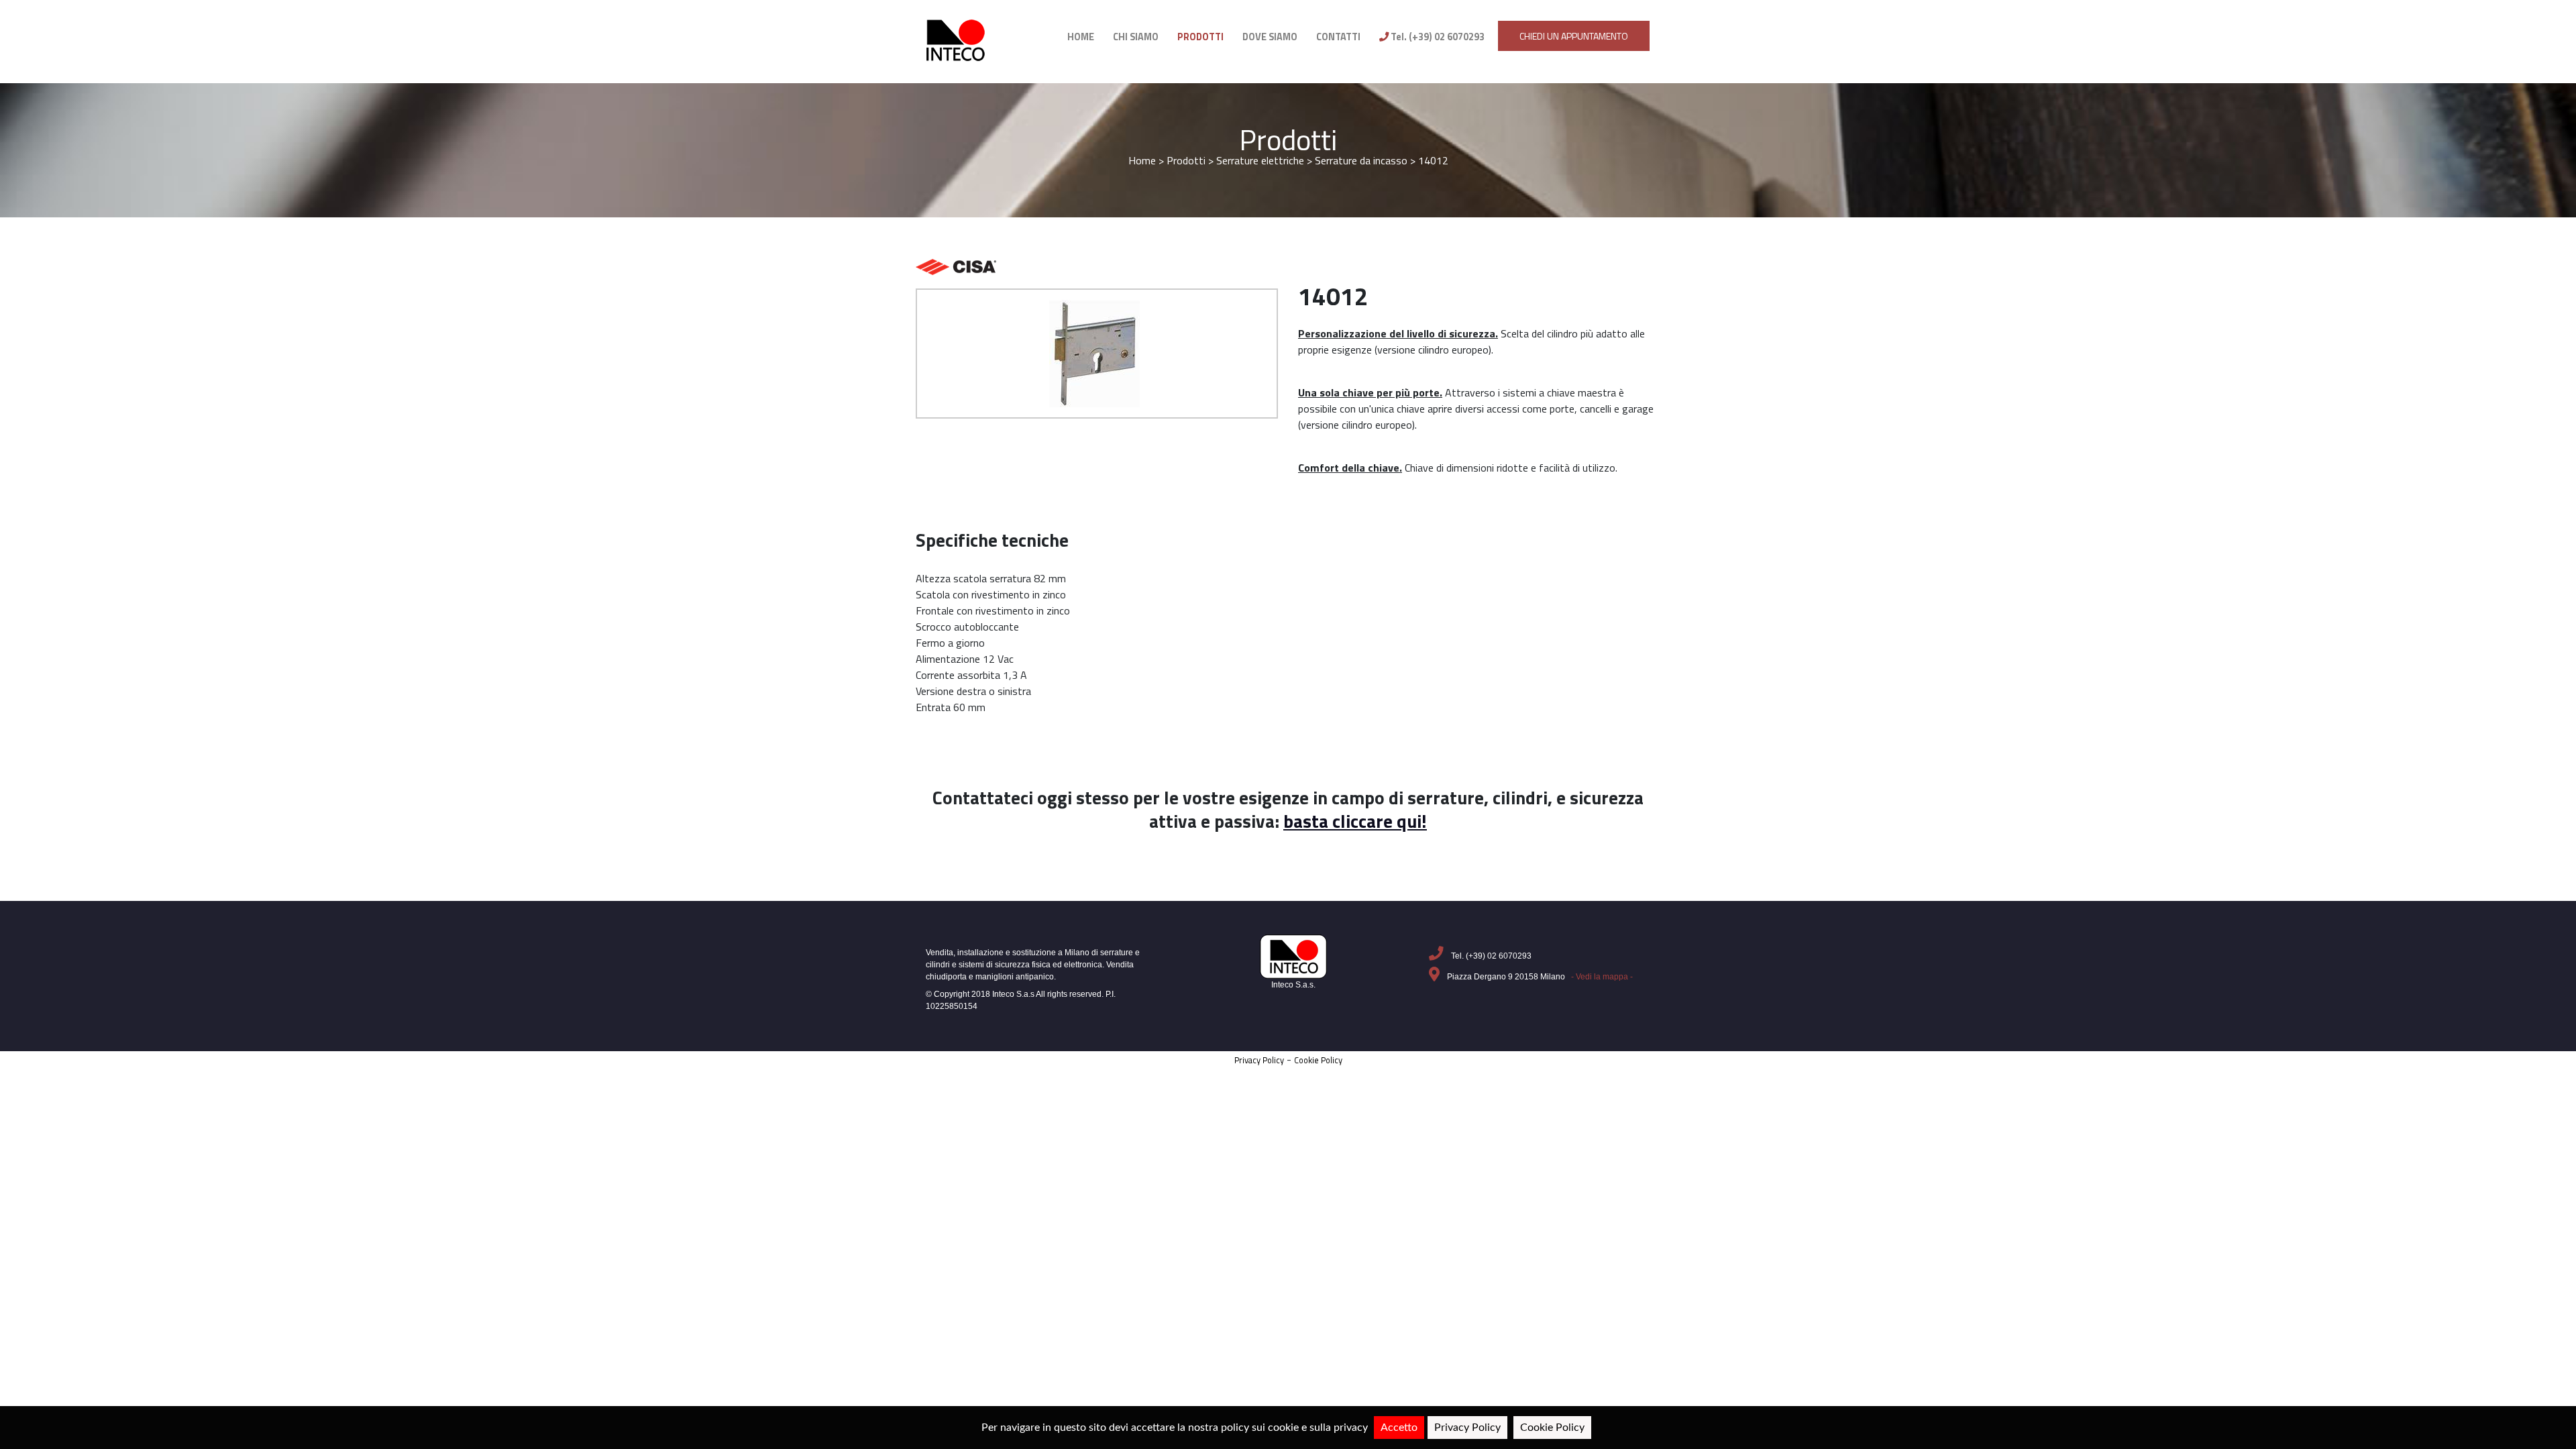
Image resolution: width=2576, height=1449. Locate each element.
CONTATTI (1338, 37)
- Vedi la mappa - (1602, 977)
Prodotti (1288, 140)
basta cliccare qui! (1355, 821)
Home (1142, 160)
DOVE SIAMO (1270, 37)
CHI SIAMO (1136, 37)
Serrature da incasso (1362, 160)
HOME (1081, 37)
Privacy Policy (1259, 1060)
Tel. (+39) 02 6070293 (1437, 37)
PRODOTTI (1200, 37)
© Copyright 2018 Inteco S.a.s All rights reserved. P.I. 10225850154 (1021, 1000)
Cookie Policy (1318, 1060)
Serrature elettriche (1260, 160)
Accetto (1399, 1428)
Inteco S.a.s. (1293, 985)
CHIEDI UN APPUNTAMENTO (1574, 36)
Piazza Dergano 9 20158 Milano (1539, 977)
